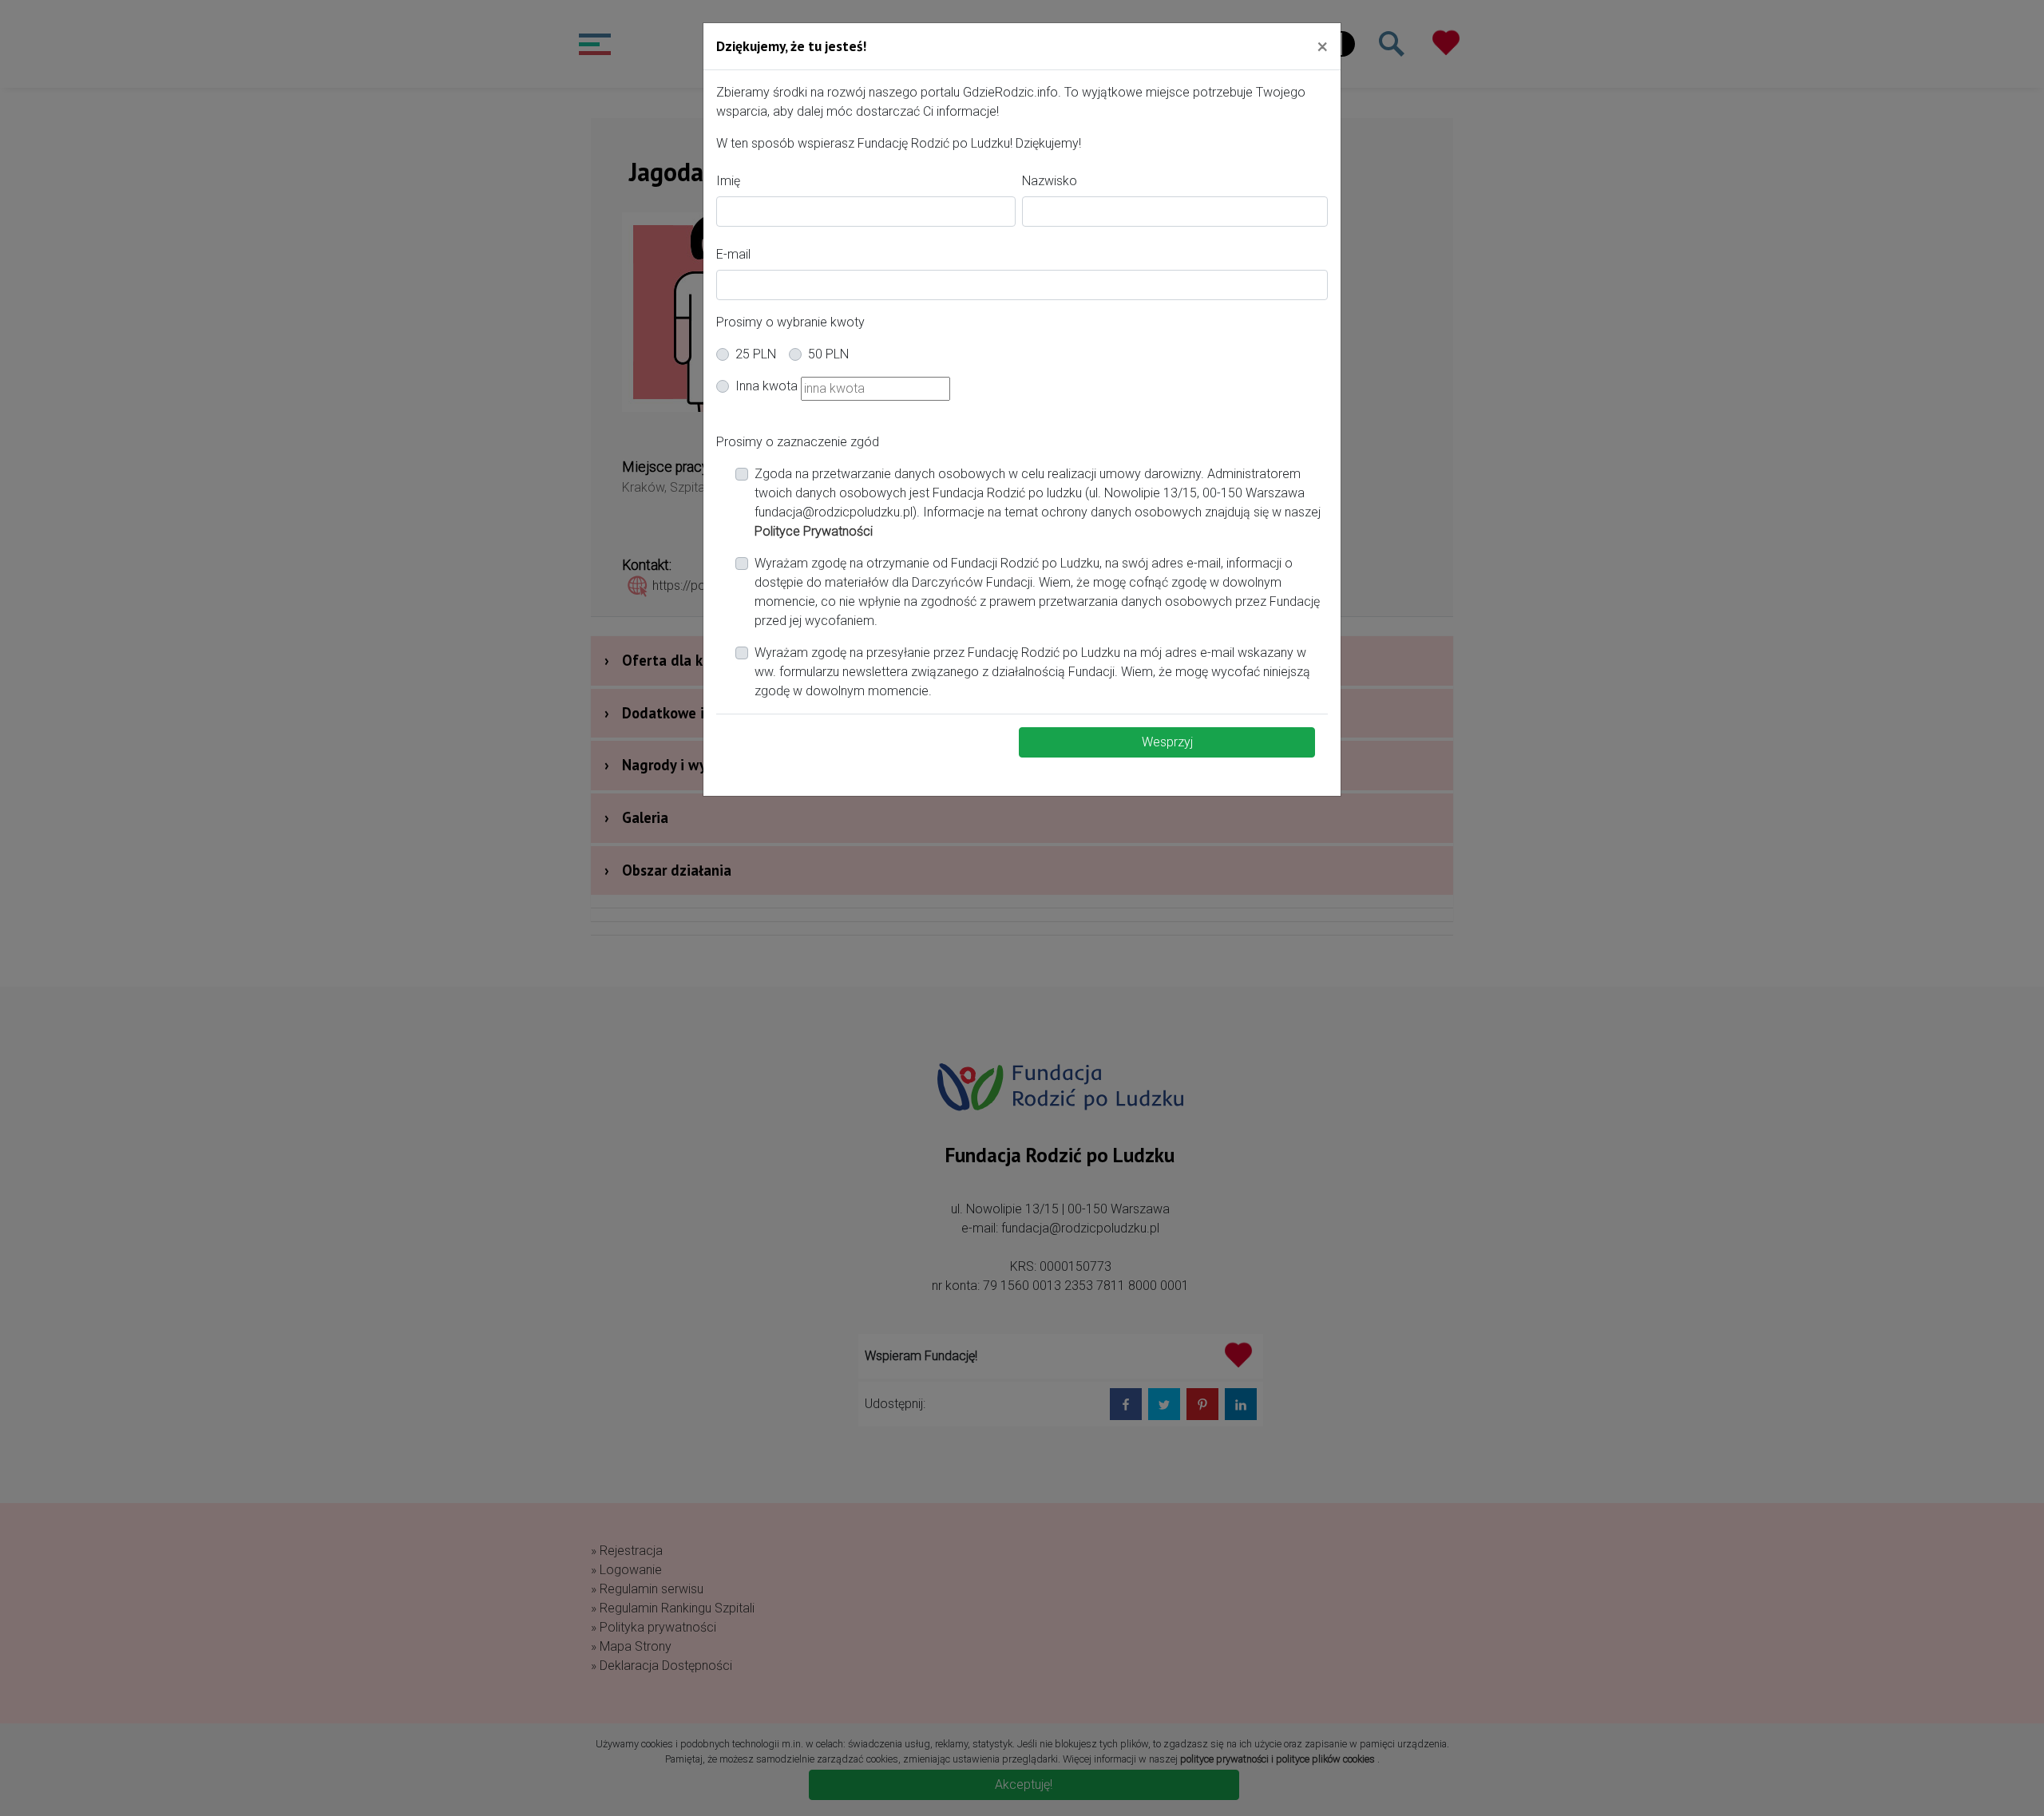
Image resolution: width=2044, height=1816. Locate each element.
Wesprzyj (1167, 742)
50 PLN (828, 354)
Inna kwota (766, 386)
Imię (728, 181)
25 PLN (756, 354)
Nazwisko (1050, 181)
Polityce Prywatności (814, 531)
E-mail (733, 254)
